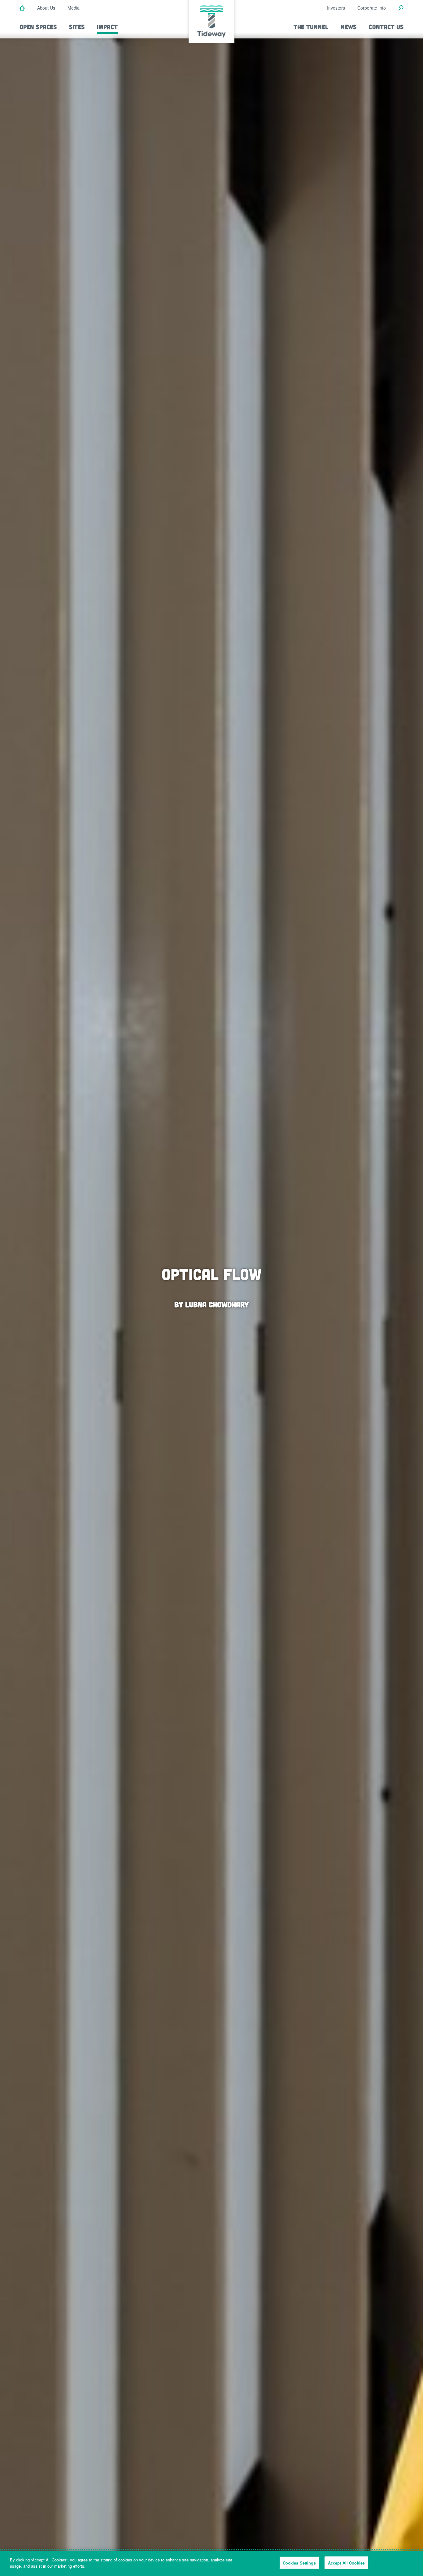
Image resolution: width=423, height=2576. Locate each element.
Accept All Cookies (346, 2563)
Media (74, 8)
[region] (211, 2563)
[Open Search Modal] (401, 8)
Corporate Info (372, 8)
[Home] (22, 8)
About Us (46, 8)
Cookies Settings (299, 2563)
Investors (336, 8)
